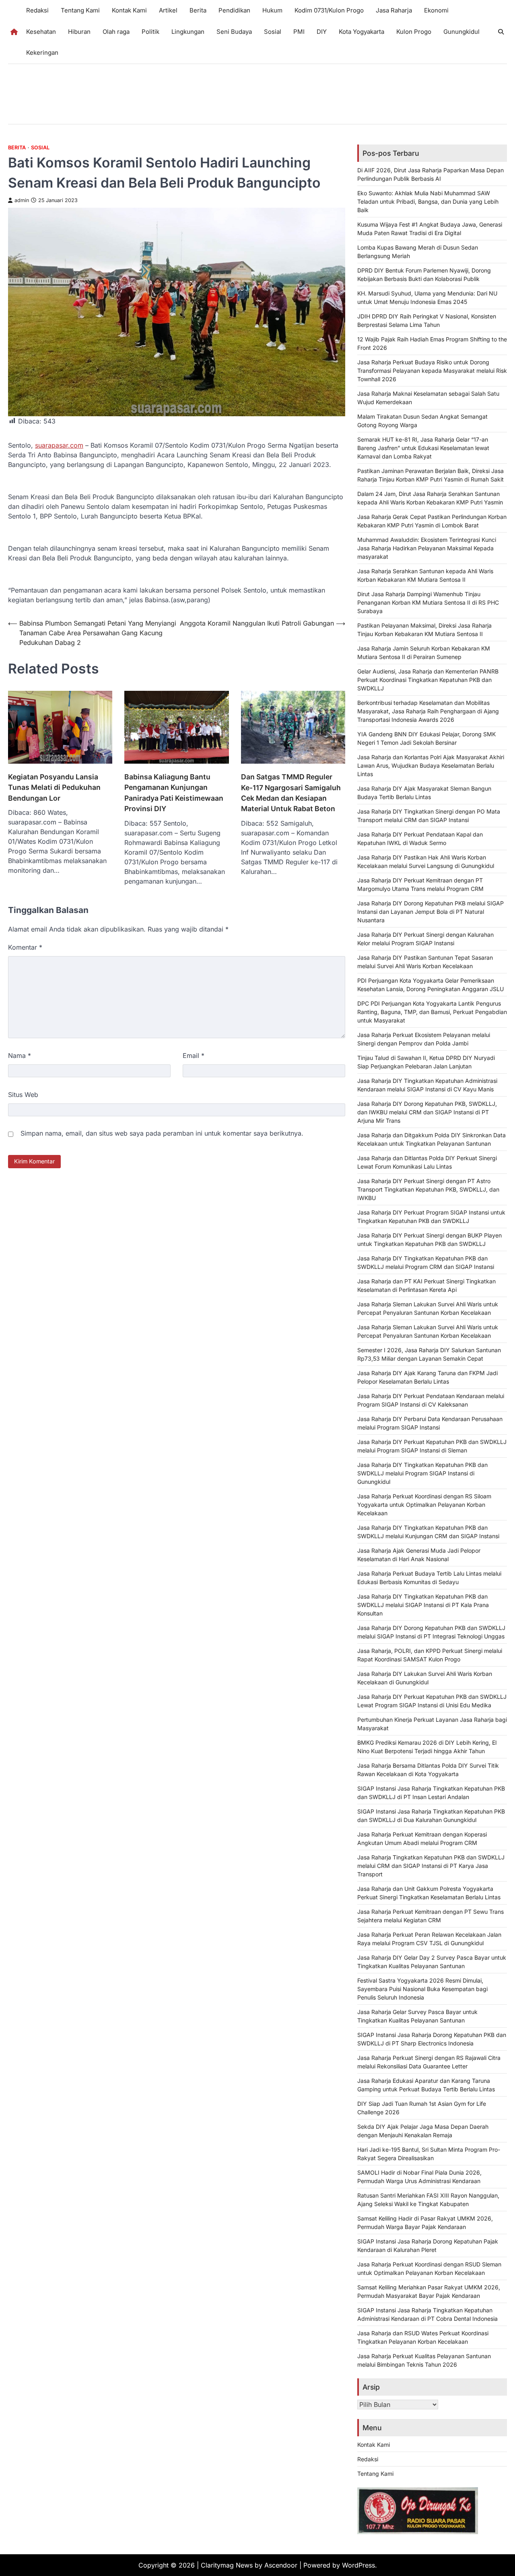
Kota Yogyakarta (362, 32)
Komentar (25, 947)
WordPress (358, 2565)
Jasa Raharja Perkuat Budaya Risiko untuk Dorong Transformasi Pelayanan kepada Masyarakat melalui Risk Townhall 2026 (432, 371)
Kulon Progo (414, 32)
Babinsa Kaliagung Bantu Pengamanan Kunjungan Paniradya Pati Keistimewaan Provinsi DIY (174, 793)
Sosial (273, 32)
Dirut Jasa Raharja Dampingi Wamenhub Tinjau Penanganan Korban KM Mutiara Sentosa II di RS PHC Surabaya (428, 602)
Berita (198, 10)
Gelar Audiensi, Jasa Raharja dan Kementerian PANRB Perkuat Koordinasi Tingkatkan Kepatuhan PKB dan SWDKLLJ (428, 680)
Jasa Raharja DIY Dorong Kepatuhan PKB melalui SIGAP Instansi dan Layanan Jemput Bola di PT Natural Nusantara (431, 912)
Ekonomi (436, 10)
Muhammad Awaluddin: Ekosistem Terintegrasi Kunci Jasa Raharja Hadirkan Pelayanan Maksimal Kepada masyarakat (427, 548)
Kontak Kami (129, 10)
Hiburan (79, 32)
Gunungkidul (461, 32)
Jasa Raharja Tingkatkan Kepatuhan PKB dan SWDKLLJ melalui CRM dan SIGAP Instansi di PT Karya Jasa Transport (431, 1866)
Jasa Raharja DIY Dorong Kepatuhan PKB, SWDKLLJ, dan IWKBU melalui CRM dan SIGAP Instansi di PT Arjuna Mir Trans (427, 1112)
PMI (299, 32)
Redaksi (37, 10)
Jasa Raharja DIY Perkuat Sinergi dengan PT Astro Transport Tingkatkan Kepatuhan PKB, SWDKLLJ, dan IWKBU (428, 1189)
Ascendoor (281, 2565)
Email (194, 1056)
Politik (150, 32)
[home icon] (14, 32)
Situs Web (23, 1095)
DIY (322, 32)
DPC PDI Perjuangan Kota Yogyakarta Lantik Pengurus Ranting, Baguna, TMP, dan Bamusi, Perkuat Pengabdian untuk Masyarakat (432, 1012)
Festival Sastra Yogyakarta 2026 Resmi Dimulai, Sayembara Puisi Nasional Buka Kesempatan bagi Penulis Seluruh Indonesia (422, 1989)
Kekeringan (42, 53)
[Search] (501, 32)
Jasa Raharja (394, 10)
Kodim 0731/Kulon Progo (329, 10)
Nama (20, 1056)
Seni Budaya (234, 32)
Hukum (272, 10)
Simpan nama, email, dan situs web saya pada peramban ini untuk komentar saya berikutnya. (162, 1133)
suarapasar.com (59, 445)
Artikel (168, 10)
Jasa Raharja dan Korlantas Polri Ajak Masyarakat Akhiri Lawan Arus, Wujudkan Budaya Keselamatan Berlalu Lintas (431, 765)
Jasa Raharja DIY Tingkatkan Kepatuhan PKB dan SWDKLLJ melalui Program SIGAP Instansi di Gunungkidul (422, 1473)
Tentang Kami (80, 10)
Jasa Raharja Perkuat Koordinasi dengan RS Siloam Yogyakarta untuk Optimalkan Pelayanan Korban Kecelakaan (424, 1505)
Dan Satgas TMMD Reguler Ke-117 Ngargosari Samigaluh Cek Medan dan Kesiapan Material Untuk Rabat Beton (291, 793)
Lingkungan (188, 32)
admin (22, 200)
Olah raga (116, 32)
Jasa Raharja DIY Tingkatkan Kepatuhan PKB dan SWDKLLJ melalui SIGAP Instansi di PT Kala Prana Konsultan (423, 1605)
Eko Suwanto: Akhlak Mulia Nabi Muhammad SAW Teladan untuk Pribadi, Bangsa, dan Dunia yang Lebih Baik (428, 201)
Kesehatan (41, 32)
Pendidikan (234, 10)
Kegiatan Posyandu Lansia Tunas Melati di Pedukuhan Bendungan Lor (54, 787)
